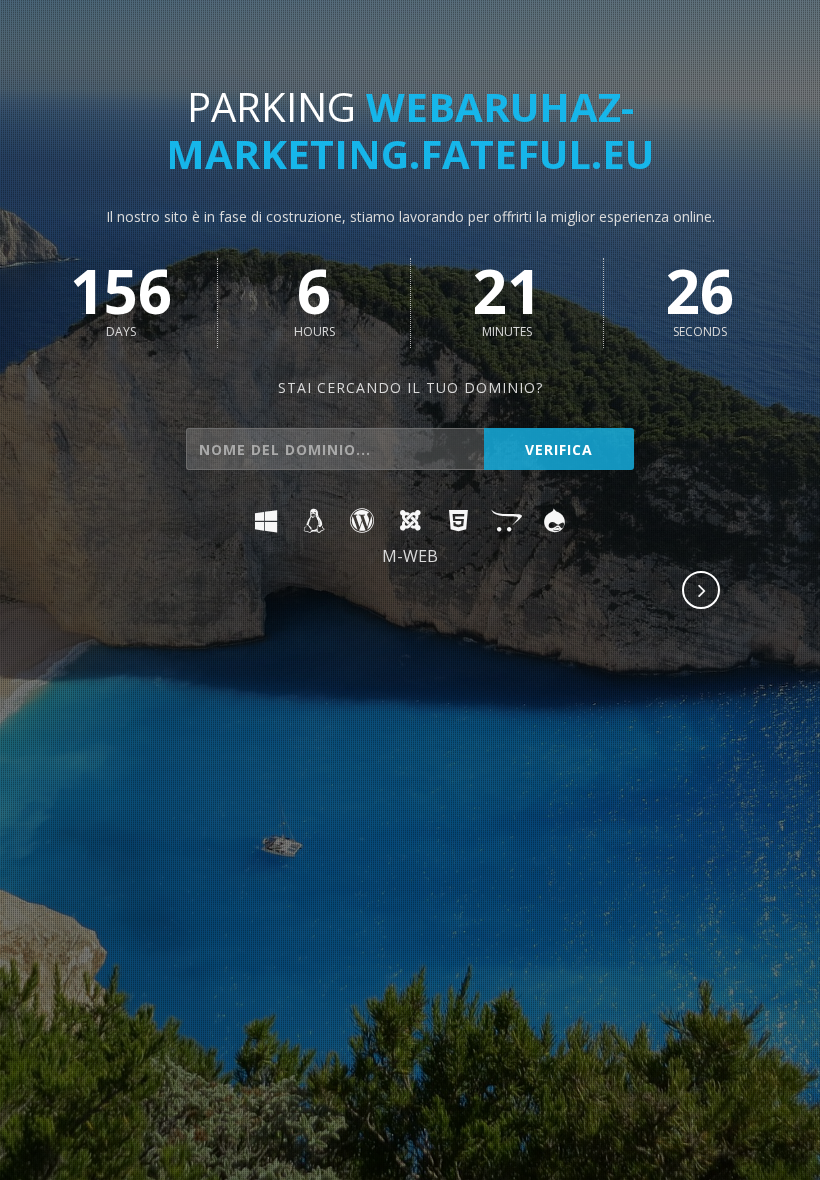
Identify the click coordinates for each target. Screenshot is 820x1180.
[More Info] (702, 592)
